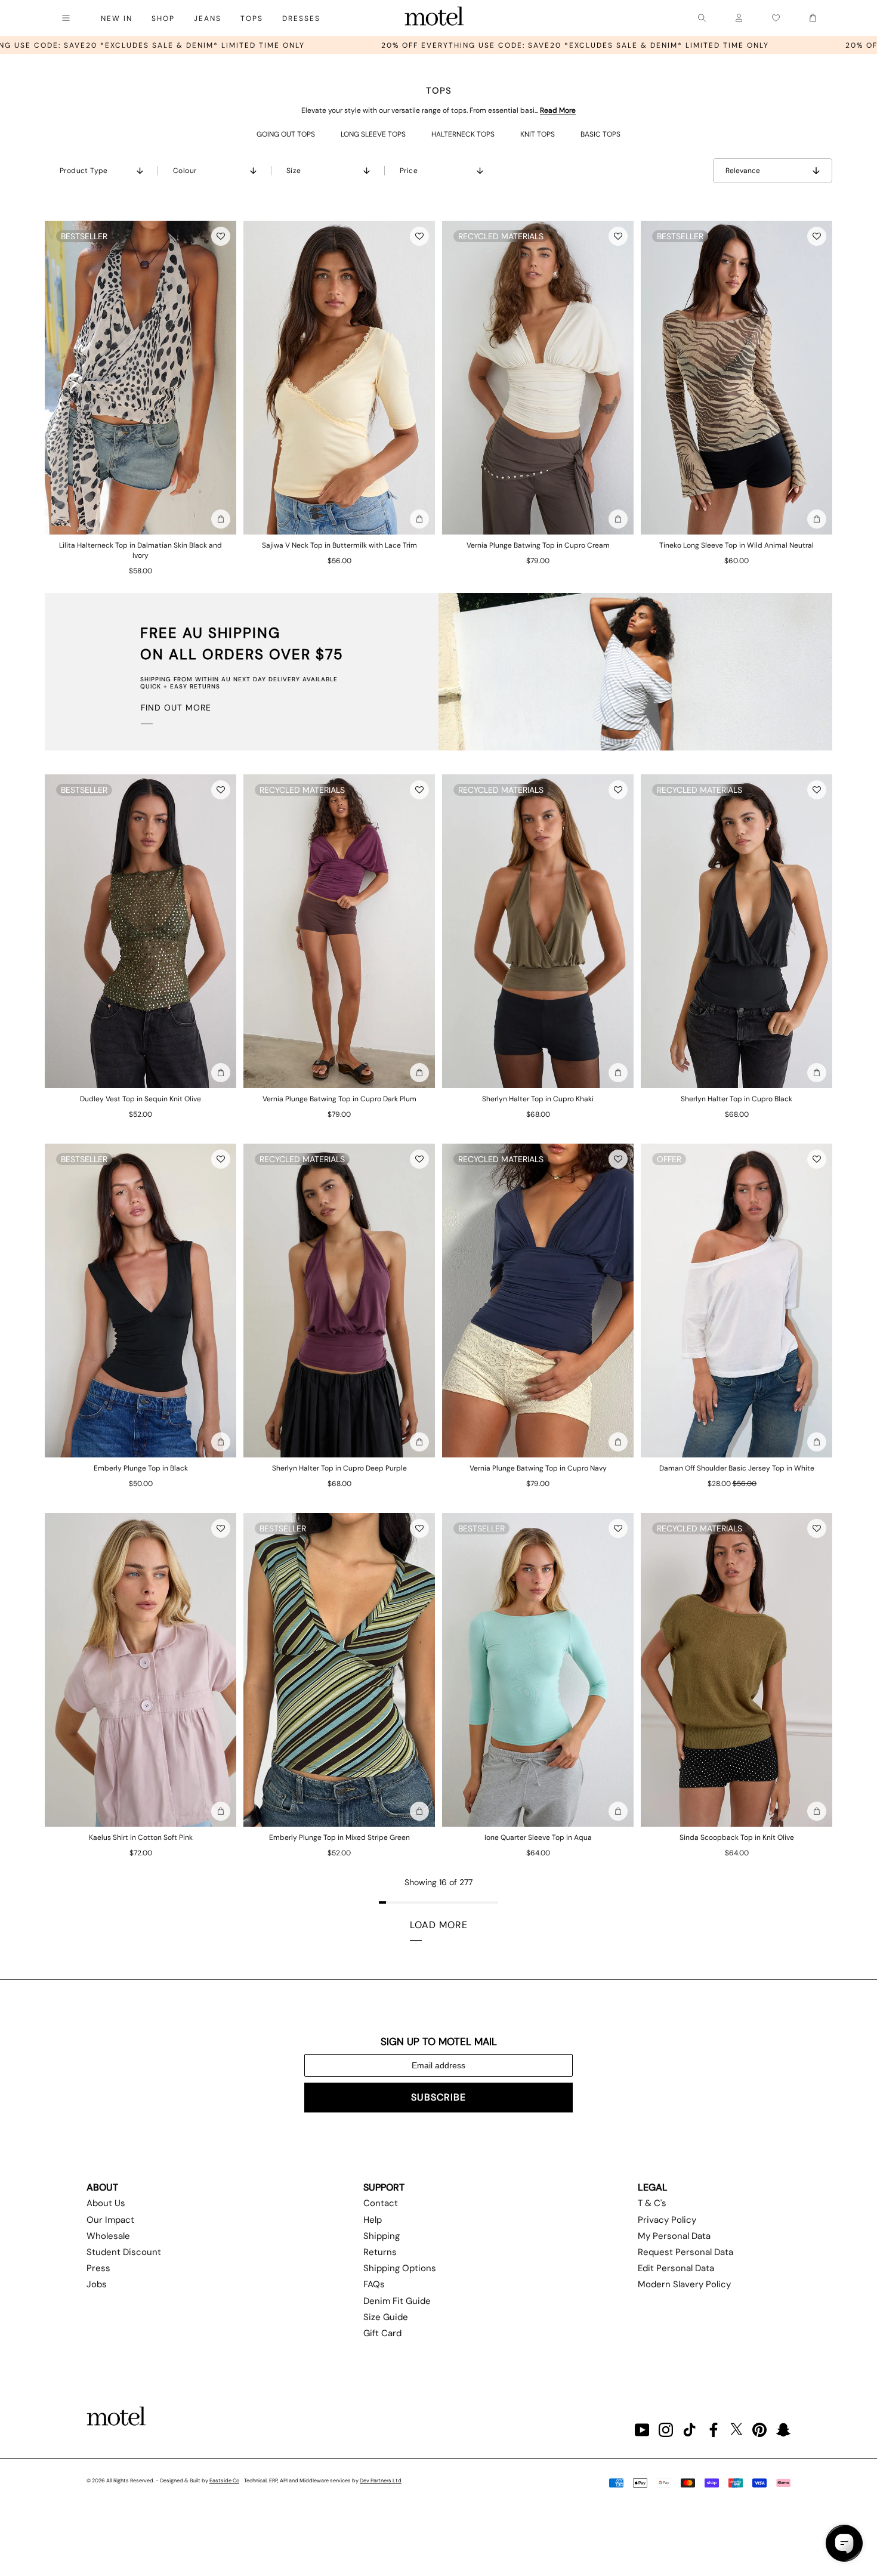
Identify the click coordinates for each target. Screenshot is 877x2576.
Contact (381, 2203)
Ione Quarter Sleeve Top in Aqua (538, 1837)
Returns (380, 2252)
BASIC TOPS (600, 134)
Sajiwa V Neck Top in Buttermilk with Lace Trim (339, 545)
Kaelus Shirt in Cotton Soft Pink (141, 1837)
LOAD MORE (439, 1925)
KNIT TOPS (538, 134)
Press (98, 2268)
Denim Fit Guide (397, 2301)
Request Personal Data (685, 2252)
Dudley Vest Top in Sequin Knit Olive (140, 1099)
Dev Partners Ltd (381, 2481)
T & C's (652, 2203)
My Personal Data (674, 2236)
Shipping (382, 2236)
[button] (221, 236)
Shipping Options (400, 2268)
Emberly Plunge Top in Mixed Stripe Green (339, 1837)
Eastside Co (224, 2481)
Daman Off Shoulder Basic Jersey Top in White (737, 1468)
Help (373, 2220)
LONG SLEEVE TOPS (373, 134)
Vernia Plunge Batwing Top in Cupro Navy (538, 1468)
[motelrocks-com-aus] (434, 18)
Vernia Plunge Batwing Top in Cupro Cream (538, 545)
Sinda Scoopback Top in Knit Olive (737, 1837)
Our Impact (110, 2220)
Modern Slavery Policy (684, 2284)
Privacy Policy (667, 2220)
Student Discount (124, 2252)
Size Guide (386, 2317)
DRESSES (301, 18)
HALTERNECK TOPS (463, 134)
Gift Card (382, 2333)
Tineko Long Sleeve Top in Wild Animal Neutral (737, 545)
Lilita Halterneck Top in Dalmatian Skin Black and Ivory (140, 550)
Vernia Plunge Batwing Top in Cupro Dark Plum (339, 1099)
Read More (558, 110)
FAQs (374, 2284)
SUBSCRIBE (438, 2097)
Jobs (97, 2284)
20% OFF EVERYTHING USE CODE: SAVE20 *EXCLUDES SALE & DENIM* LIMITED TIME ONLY (329, 45)
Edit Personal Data (676, 2268)
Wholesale (108, 2236)
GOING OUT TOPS (286, 134)
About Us (106, 2203)
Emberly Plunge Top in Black (141, 1468)
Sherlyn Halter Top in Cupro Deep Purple (339, 1468)
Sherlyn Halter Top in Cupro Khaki (538, 1099)
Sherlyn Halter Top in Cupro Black (737, 1099)
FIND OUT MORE (176, 708)
